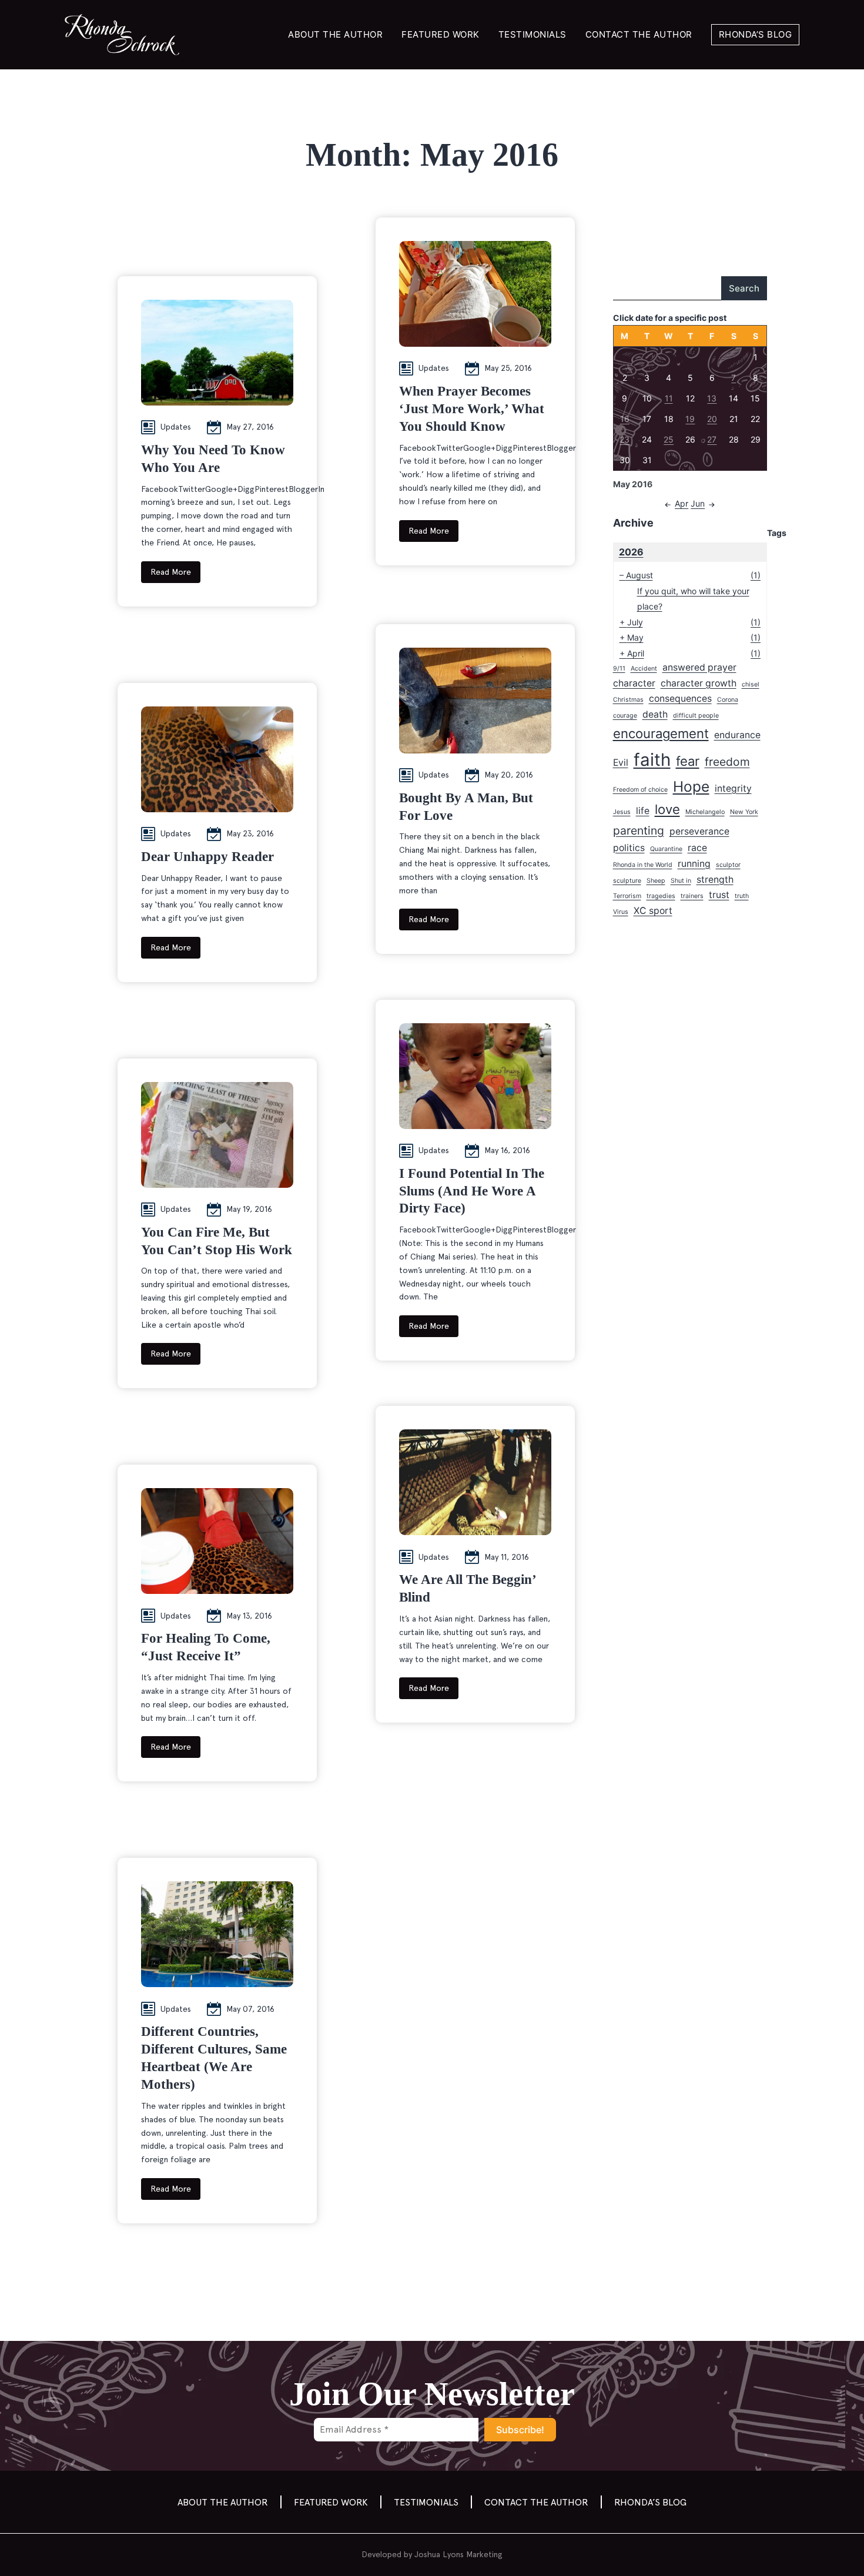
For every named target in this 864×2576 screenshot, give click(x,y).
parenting (639, 830)
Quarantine (666, 849)
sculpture (627, 881)
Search (744, 288)
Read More (171, 572)
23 (624, 439)
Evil (621, 763)
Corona (728, 700)
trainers (692, 896)
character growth (699, 683)
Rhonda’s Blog (756, 34)
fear (688, 761)
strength (715, 880)
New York (744, 812)
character (634, 683)
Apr (682, 503)
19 (690, 419)
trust (719, 895)
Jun (698, 503)
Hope (691, 786)
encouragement (661, 733)
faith (652, 760)
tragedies (661, 896)
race (697, 848)
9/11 (619, 669)
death (655, 714)
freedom (727, 762)
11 (669, 398)
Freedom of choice (640, 790)
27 (712, 439)
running (694, 864)
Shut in (681, 881)
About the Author (335, 34)
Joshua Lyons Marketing (458, 2554)
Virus (621, 912)
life (643, 811)
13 (712, 398)
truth (742, 896)
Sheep (656, 881)
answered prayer (699, 667)
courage (625, 716)
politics (629, 848)
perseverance (699, 831)
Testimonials (533, 34)
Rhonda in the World (643, 865)
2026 (631, 552)
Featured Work (441, 34)
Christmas (628, 700)
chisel (751, 684)
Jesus (622, 812)
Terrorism (627, 896)
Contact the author (639, 34)
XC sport (653, 911)
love (667, 809)
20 (712, 419)
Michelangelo (705, 812)
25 (669, 439)
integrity (733, 788)
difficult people (696, 716)
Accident (644, 669)
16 (625, 419)
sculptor (728, 865)
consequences (680, 699)
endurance (737, 735)
